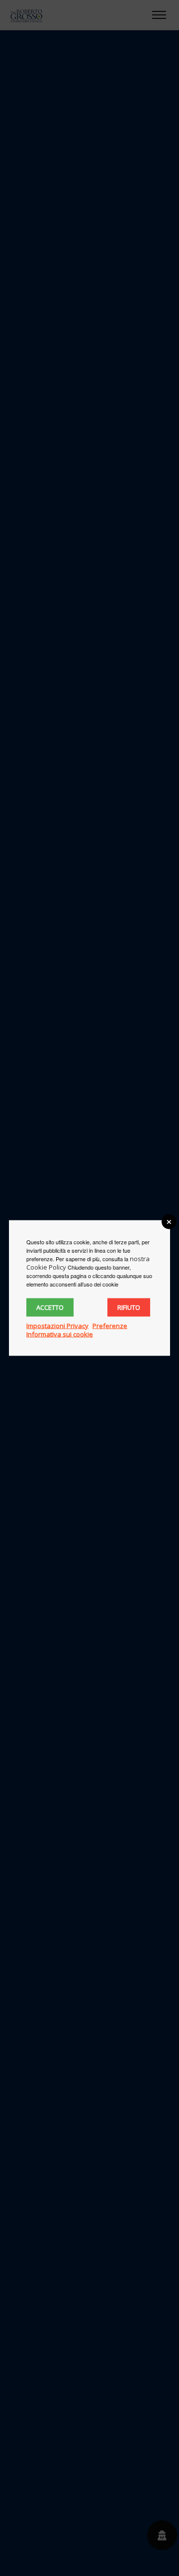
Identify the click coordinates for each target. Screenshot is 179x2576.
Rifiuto (129, 1307)
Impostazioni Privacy (57, 1326)
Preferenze (110, 1326)
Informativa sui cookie (60, 1334)
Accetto (50, 1307)
